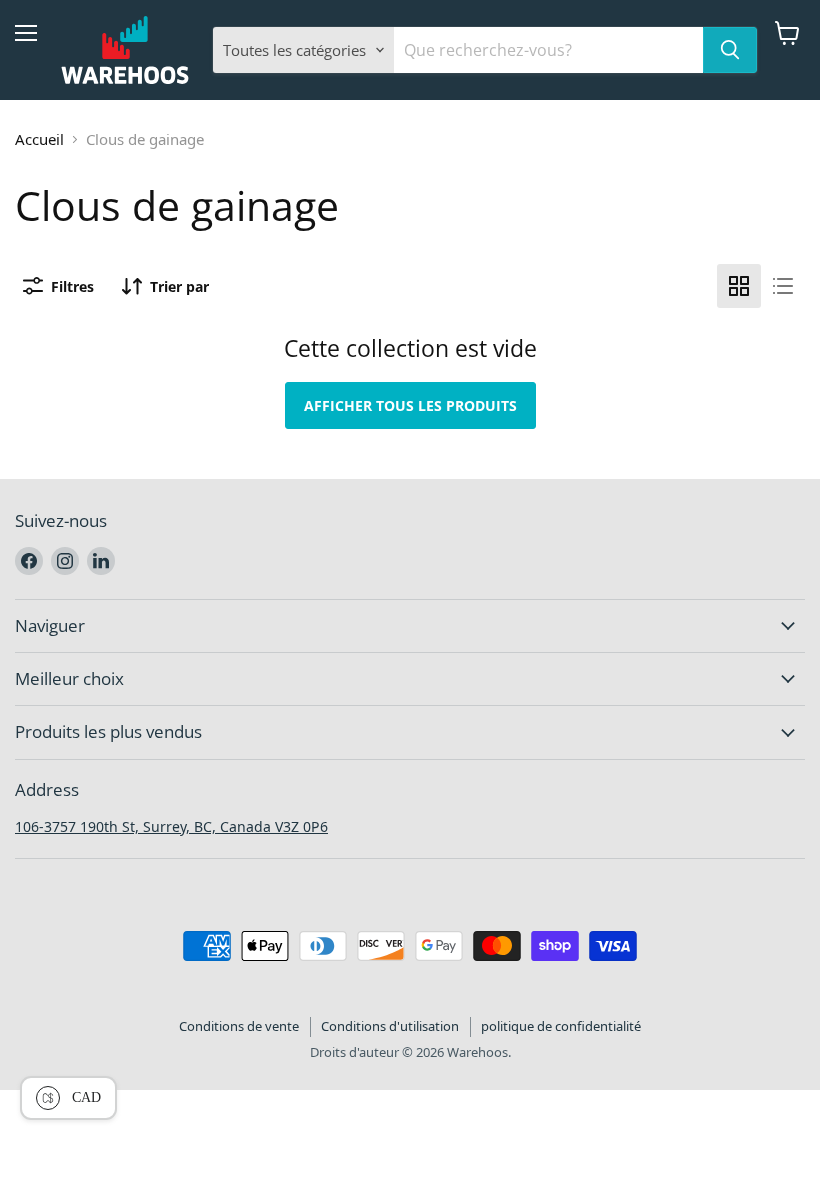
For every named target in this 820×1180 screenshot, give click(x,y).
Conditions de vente (239, 1026)
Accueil (39, 139)
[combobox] (548, 50)
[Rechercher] (730, 50)
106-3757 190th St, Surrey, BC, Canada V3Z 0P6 (171, 826)
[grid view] (739, 286)
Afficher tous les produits (410, 405)
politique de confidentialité (561, 1026)
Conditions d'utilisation (390, 1026)
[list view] (783, 286)
